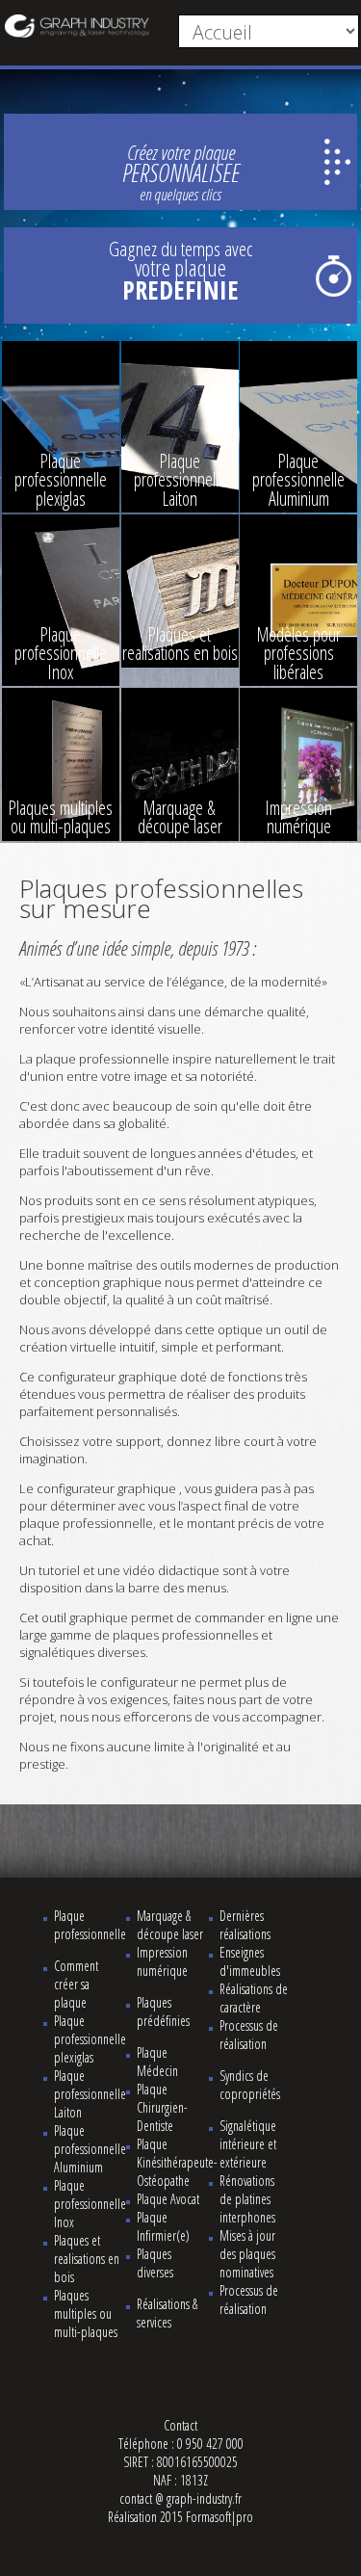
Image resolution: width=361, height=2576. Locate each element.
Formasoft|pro (219, 2517)
